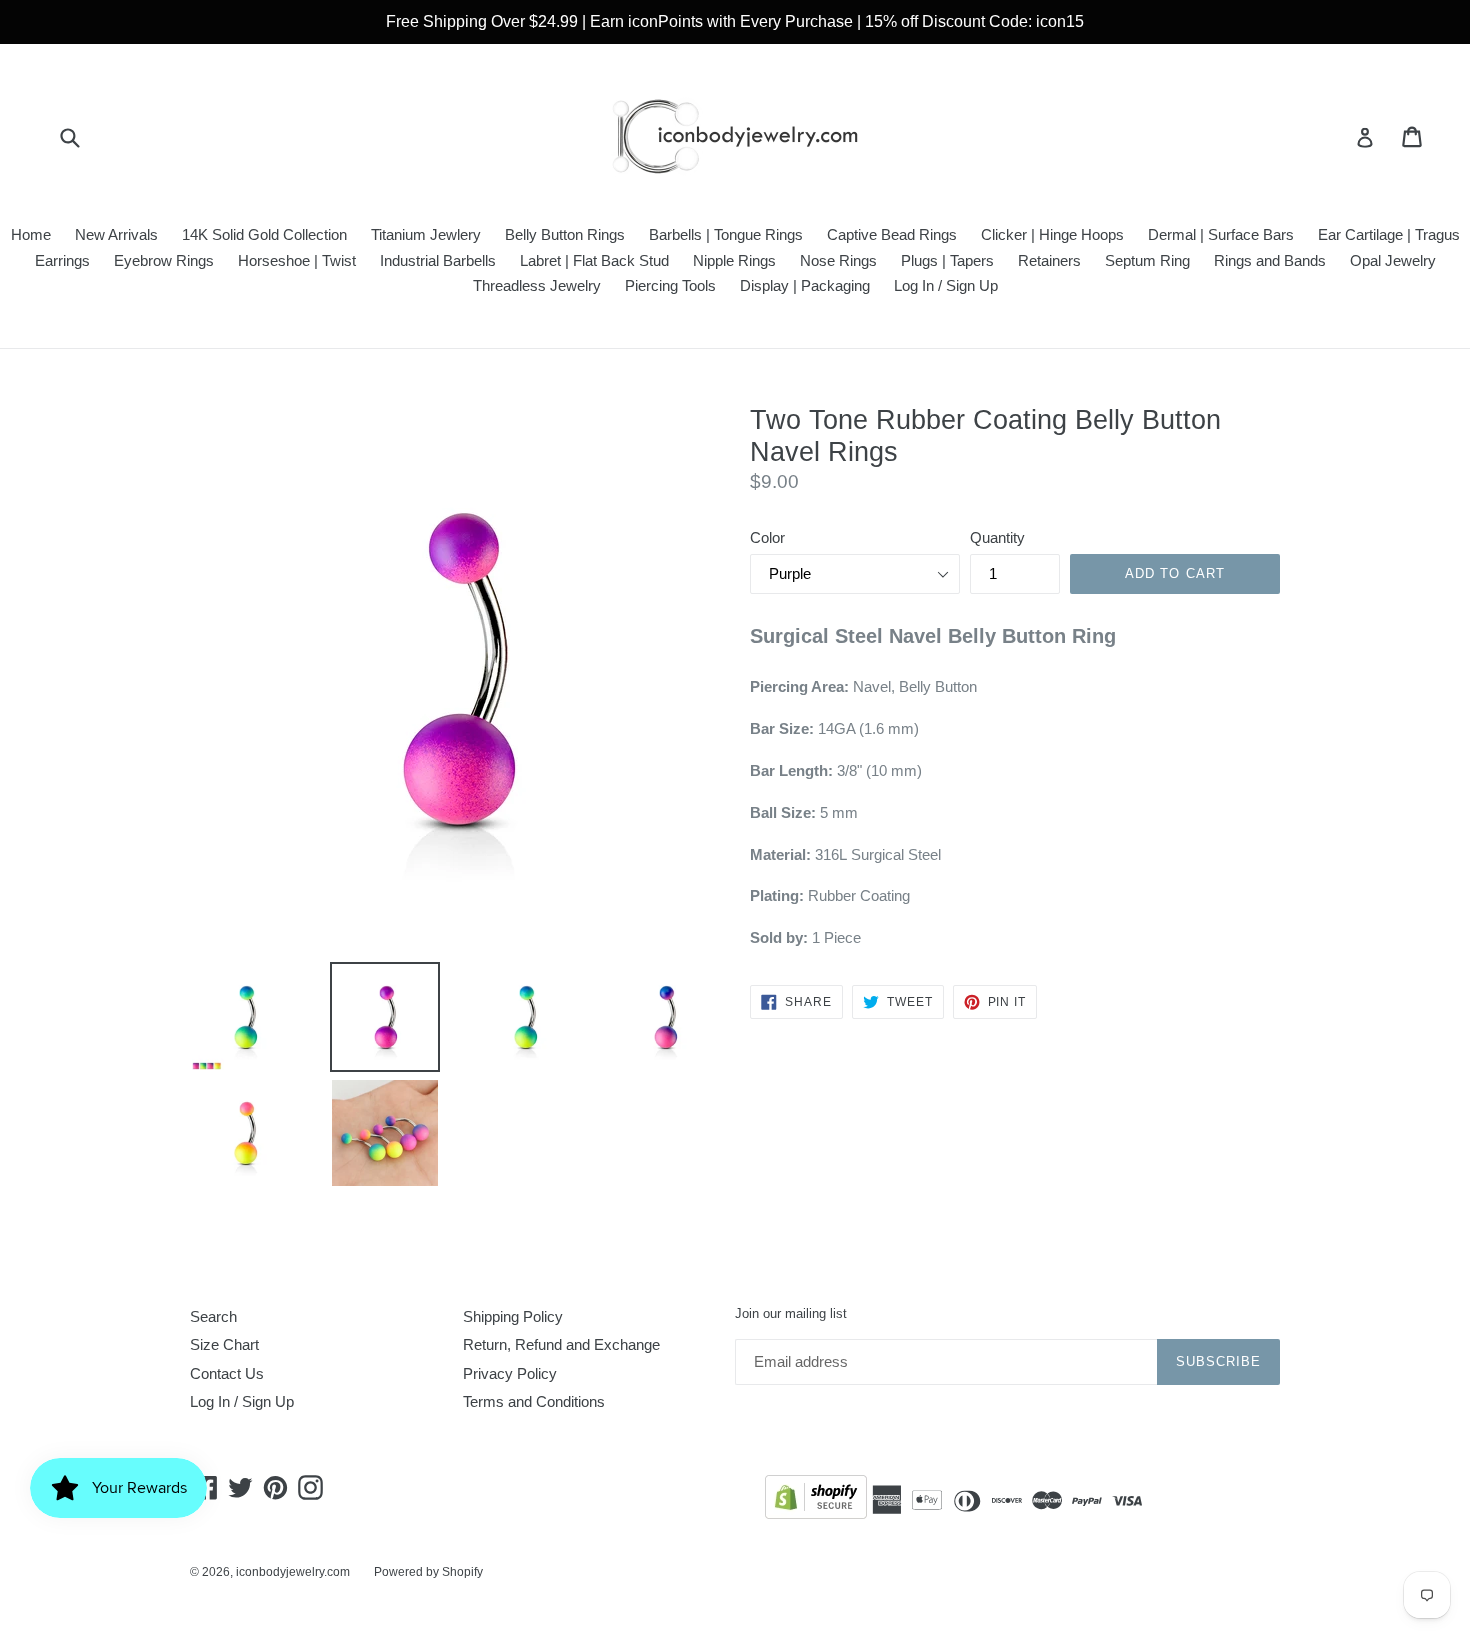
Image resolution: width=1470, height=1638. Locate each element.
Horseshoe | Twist (297, 260)
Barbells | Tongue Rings (726, 234)
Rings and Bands (1270, 260)
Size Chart (224, 1344)
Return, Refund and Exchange (561, 1344)
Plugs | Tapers (947, 260)
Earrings (62, 260)
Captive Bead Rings (892, 234)
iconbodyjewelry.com (293, 1572)
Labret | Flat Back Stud (594, 260)
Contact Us (227, 1373)
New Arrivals (116, 234)
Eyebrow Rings (164, 260)
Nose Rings (838, 260)
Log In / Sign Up (946, 285)
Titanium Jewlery (426, 234)
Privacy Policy (510, 1373)
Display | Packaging (805, 285)
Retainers (1049, 260)
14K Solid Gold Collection (264, 234)
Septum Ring (1147, 260)
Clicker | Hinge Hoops (1052, 234)
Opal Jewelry (1393, 260)
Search (213, 1316)
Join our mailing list (791, 1313)
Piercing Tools (670, 285)
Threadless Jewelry (537, 285)
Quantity (997, 537)
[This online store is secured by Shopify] (816, 1500)
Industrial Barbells (438, 260)
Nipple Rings (734, 260)
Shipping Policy (513, 1316)
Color (767, 537)
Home (31, 234)
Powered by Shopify (428, 1572)
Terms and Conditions (534, 1401)
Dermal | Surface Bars (1221, 234)
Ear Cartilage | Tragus (1389, 234)
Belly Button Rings (565, 234)
